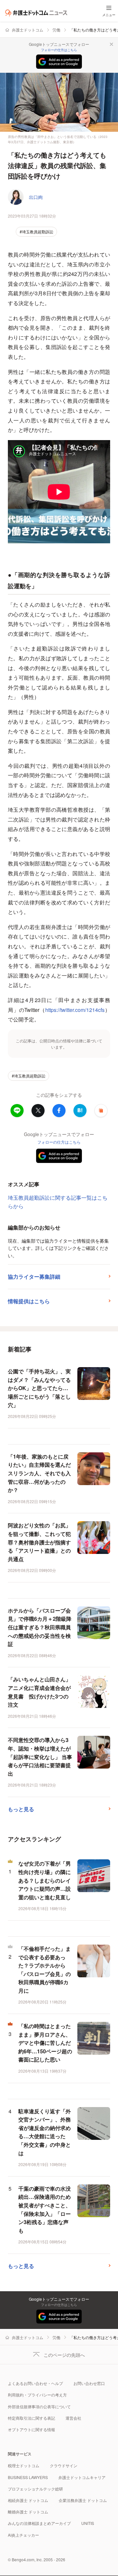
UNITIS (88, 2523)
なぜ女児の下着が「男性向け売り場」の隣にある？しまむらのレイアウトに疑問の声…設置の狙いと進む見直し (45, 1880)
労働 (56, 30)
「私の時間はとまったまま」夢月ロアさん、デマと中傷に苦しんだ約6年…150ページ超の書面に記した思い (45, 2043)
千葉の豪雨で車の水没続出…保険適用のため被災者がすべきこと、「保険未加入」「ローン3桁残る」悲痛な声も (45, 2209)
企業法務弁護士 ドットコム (83, 2500)
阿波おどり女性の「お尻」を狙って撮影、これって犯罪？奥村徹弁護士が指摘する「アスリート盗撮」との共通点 (39, 1542)
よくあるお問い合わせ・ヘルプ (35, 2383)
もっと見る (21, 1809)
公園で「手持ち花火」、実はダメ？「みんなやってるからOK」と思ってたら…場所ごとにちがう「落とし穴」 (39, 1388)
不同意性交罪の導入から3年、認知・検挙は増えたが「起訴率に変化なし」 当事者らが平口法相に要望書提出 (40, 1757)
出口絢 (36, 197)
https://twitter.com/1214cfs (75, 1010)
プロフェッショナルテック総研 (35, 2489)
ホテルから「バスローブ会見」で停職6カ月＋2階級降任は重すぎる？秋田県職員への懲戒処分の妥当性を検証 (40, 1627)
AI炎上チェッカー (23, 2535)
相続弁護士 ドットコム (28, 2500)
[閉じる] (111, 44)
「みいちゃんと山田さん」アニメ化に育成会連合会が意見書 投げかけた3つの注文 (39, 1692)
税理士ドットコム (24, 2465)
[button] (101, 1111)
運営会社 (73, 2418)
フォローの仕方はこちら (59, 50)
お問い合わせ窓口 (89, 2383)
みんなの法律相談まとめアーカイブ (39, 2523)
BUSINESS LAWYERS (28, 2477)
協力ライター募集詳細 (34, 1277)
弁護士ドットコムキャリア (82, 2477)
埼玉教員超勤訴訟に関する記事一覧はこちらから (58, 1202)
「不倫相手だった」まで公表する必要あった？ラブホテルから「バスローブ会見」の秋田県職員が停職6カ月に (45, 1970)
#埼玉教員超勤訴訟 (37, 232)
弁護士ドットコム (28, 30)
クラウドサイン (64, 2465)
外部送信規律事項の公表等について (39, 2406)
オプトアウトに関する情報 (31, 2429)
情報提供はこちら (29, 1301)
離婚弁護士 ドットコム (28, 2512)
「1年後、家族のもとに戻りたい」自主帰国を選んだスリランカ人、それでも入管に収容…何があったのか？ (39, 1473)
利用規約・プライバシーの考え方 (37, 2395)
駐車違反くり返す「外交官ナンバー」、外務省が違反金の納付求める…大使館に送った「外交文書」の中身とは (45, 2132)
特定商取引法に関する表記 (31, 2418)
